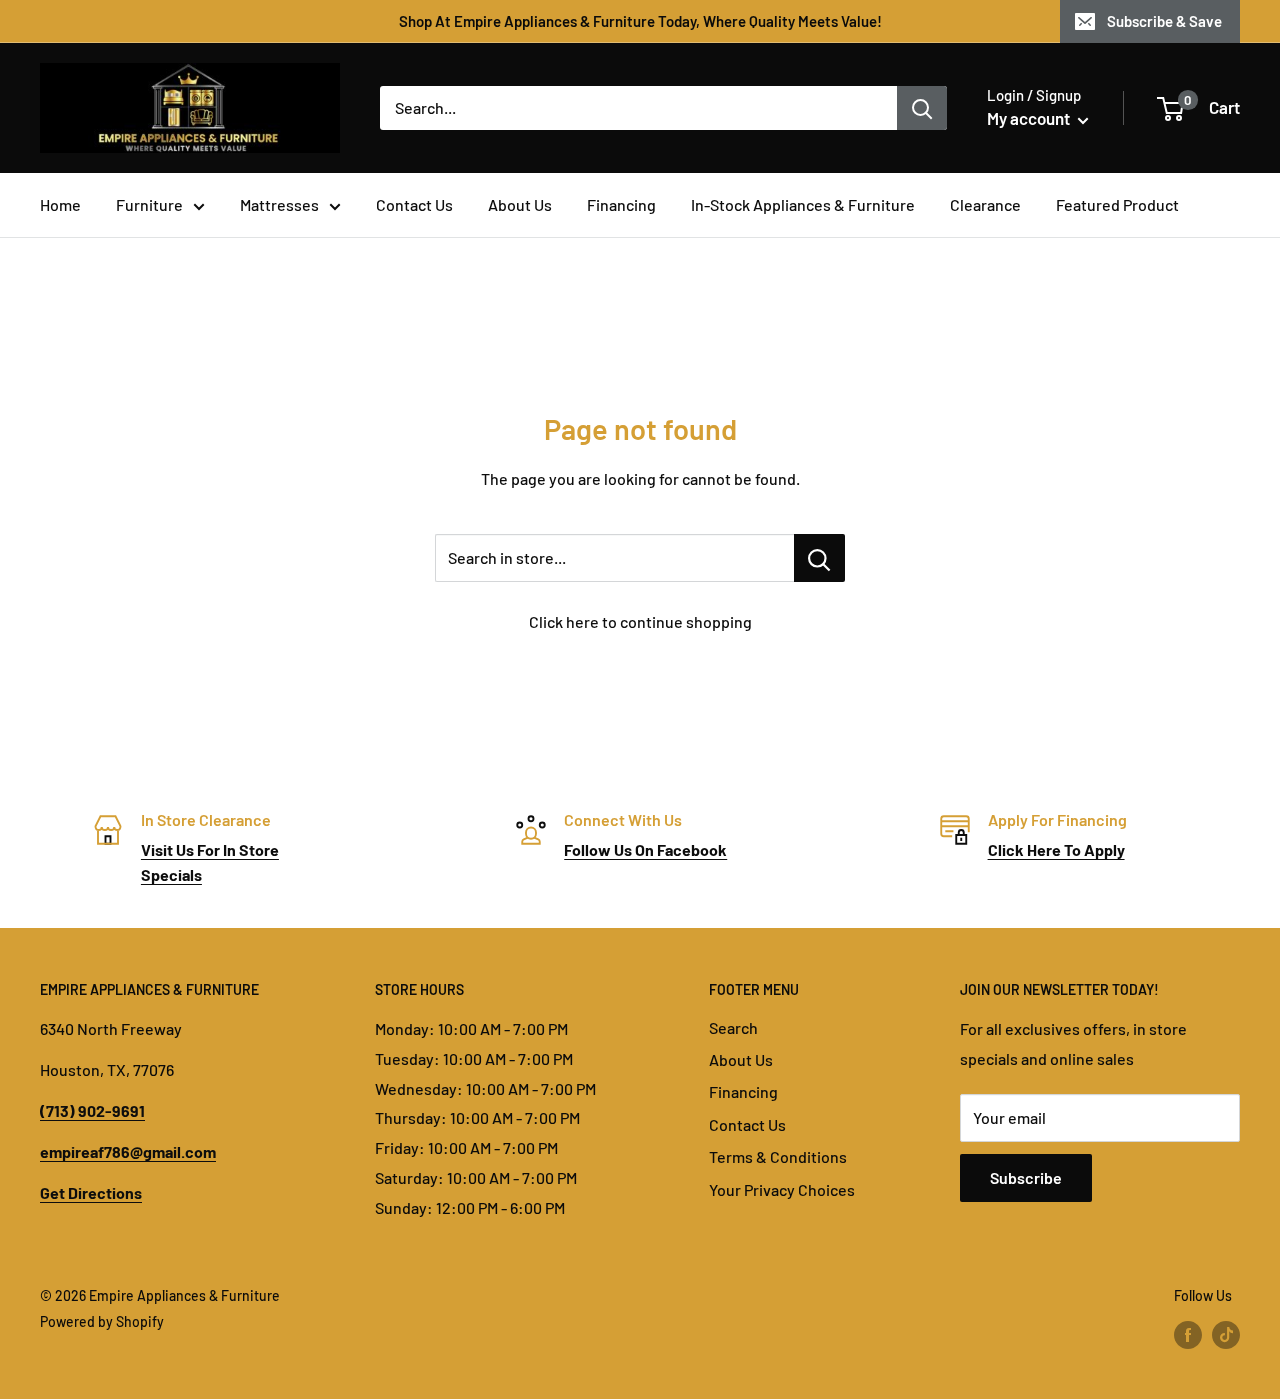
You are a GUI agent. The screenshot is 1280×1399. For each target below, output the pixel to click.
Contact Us (414, 204)
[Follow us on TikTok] (1226, 1334)
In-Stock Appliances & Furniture (803, 204)
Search (733, 1027)
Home (60, 204)
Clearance (985, 204)
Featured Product (1117, 204)
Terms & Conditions (778, 1156)
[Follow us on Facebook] (1188, 1334)
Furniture (149, 204)
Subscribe (1026, 1177)
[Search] (922, 108)
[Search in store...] (819, 558)
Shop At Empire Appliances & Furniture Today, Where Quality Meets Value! (640, 21)
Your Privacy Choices (782, 1189)
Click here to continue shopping (640, 621)
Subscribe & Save (1164, 21)
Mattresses (279, 204)
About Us (520, 204)
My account (1030, 118)
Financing (621, 204)
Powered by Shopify (102, 1321)
